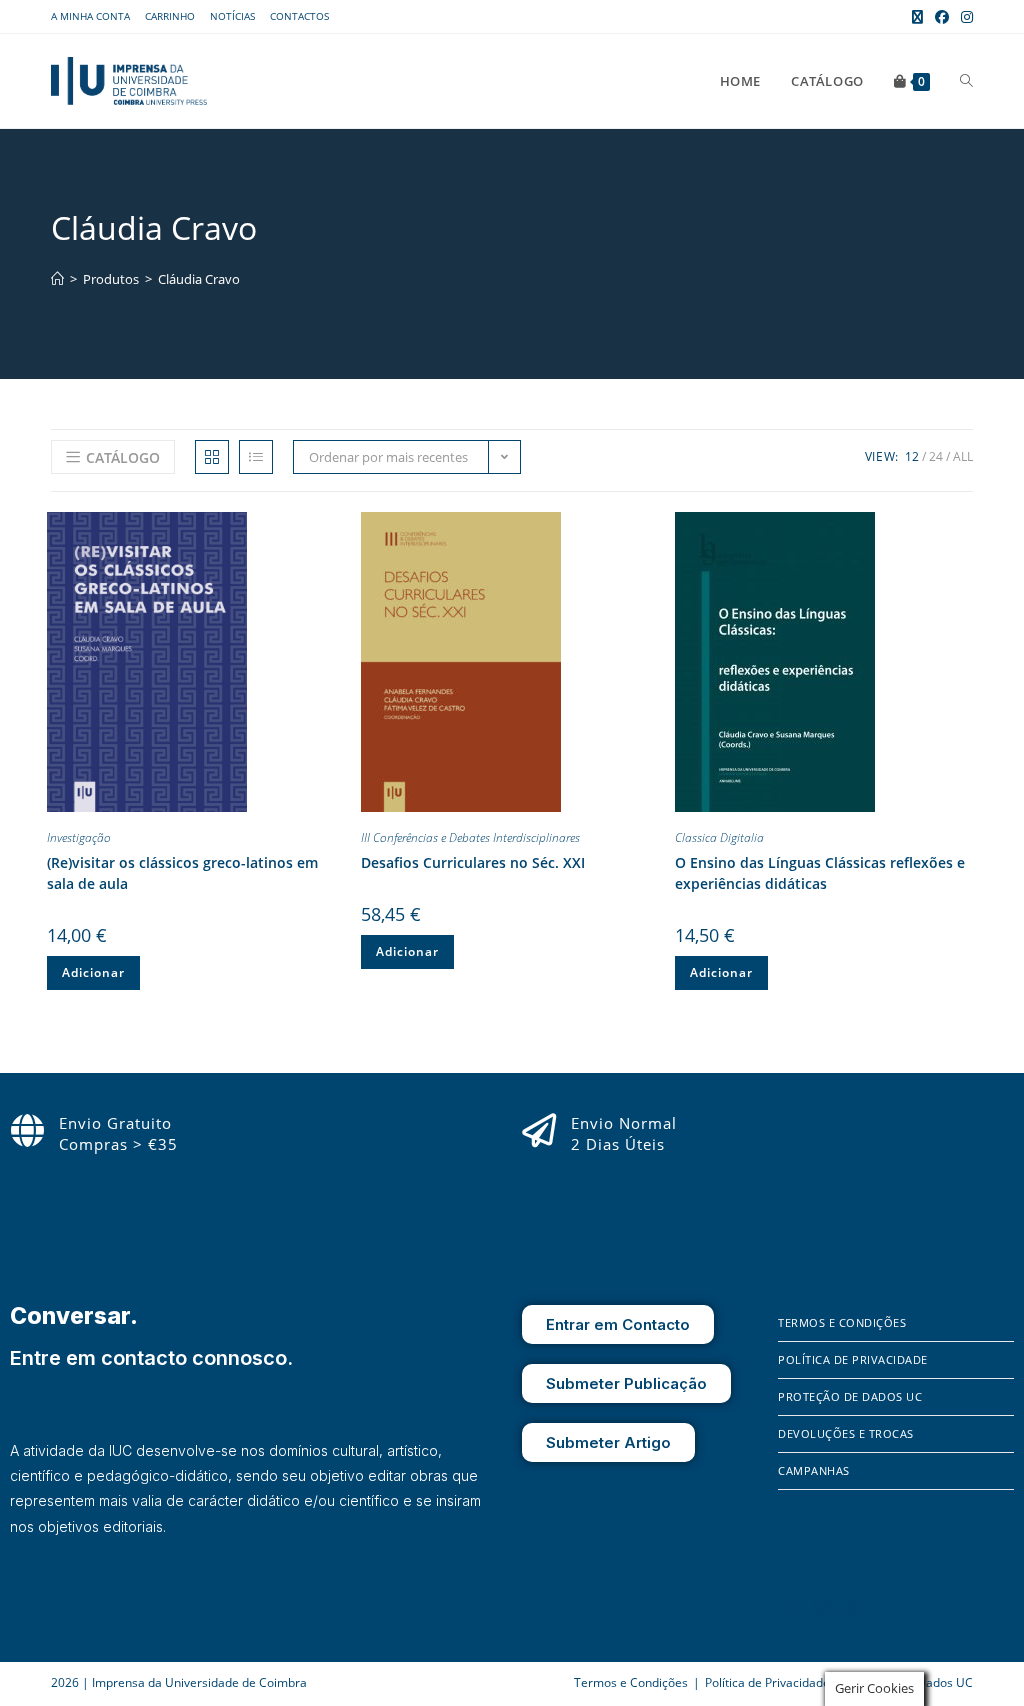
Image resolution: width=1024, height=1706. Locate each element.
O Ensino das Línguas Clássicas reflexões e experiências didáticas (820, 873)
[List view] (256, 457)
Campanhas (814, 1470)
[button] (330, 531)
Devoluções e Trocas (846, 1433)
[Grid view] (212, 457)
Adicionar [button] (93, 972)
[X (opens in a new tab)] (917, 17)
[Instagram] (822, 1606)
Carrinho (170, 16)
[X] (849, 1606)
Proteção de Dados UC (850, 1396)
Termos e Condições (842, 1322)
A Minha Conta (90, 16)
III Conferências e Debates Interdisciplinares (470, 837)
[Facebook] (793, 1606)
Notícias (232, 16)
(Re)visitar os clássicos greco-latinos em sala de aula (182, 873)
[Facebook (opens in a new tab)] (942, 17)
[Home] (57, 279)
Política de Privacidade (853, 1359)
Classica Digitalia (719, 837)
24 (936, 456)
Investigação (79, 837)
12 (912, 456)
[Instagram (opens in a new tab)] (964, 17)
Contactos (299, 16)
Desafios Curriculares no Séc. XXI (473, 862)
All (963, 456)
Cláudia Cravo (199, 279)
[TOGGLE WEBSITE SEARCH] (966, 81)
